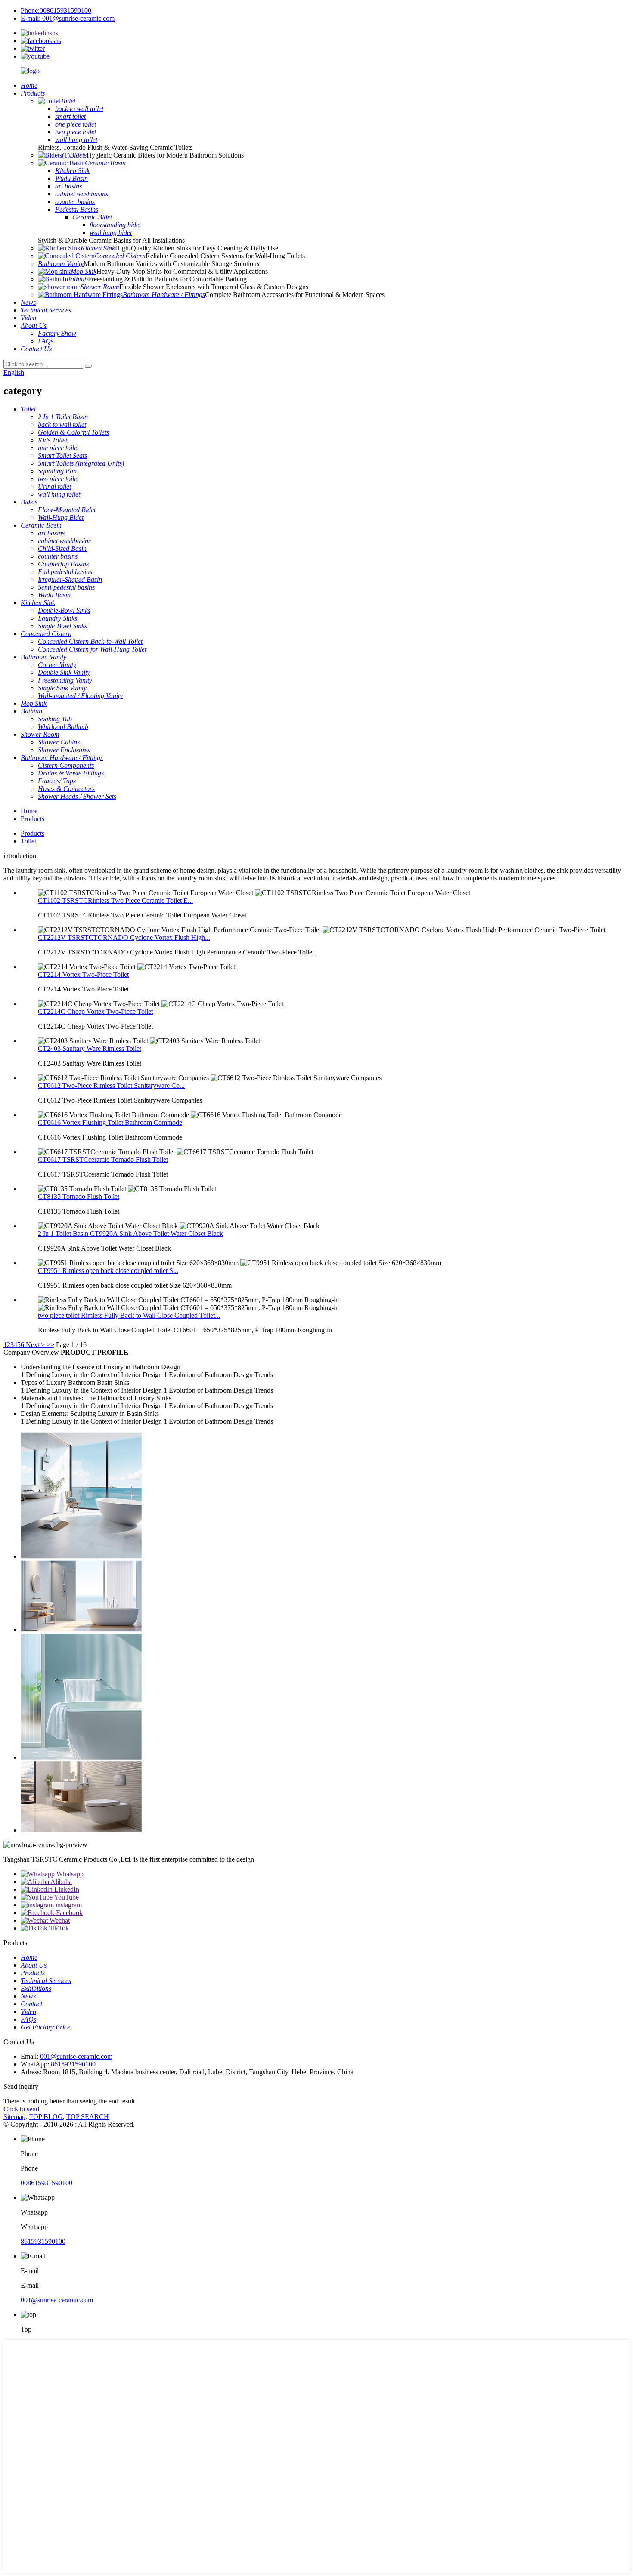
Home (29, 811)
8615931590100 (73, 2064)
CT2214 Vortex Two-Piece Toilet (83, 974)
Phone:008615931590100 (56, 11)
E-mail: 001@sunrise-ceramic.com (68, 18)
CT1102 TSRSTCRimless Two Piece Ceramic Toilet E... (115, 900)
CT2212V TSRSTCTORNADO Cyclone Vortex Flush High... (124, 937)
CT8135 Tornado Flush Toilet (79, 1197)
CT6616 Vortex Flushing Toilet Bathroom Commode (110, 1123)
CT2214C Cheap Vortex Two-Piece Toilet (95, 1012)
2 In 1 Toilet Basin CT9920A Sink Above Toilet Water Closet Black (130, 1234)
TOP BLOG (46, 2117)
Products (33, 819)
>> (50, 1345)
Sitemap (14, 2117)
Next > (35, 1345)
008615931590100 (47, 2183)
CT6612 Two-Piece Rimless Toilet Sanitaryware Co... (111, 1086)
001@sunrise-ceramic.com (76, 2056)
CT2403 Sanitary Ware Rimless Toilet (90, 1049)
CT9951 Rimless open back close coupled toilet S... (108, 1271)
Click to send (21, 2109)
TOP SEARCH (88, 2117)
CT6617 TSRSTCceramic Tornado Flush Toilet (103, 1160)
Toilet (28, 841)
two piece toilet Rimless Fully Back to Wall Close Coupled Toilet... (129, 1315)
